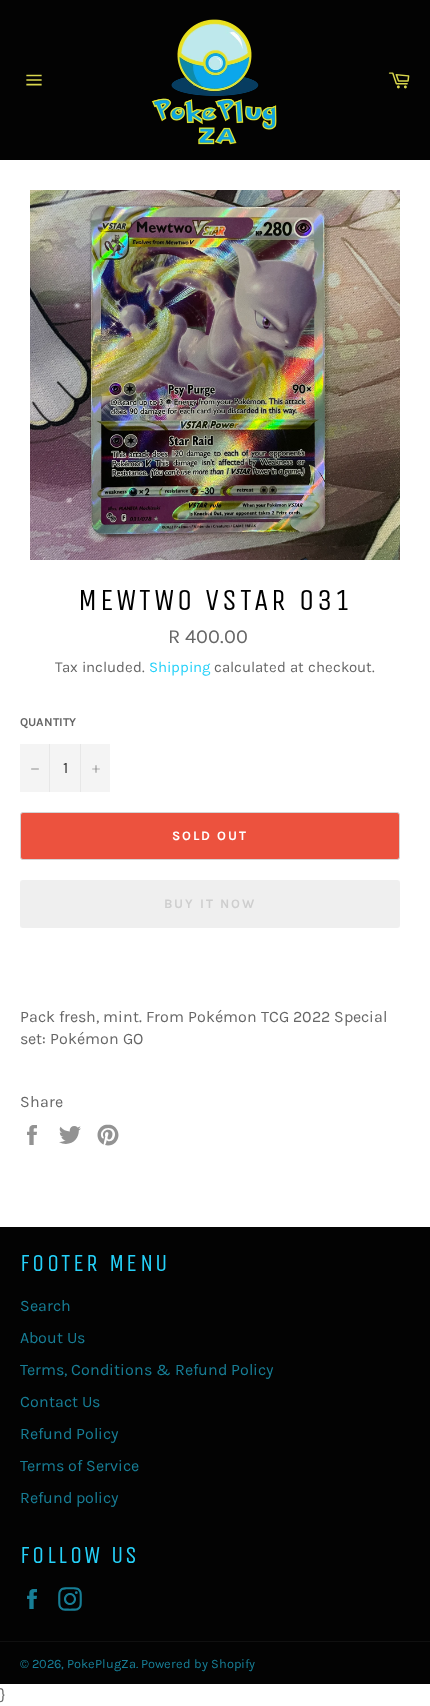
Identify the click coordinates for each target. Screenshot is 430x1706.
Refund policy (69, 1497)
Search (45, 1305)
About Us (52, 1337)
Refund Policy (69, 1433)
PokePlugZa (101, 1663)
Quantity (48, 722)
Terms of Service (79, 1465)
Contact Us (60, 1401)
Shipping (179, 667)
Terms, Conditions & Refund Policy (146, 1369)
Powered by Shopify (198, 1663)
